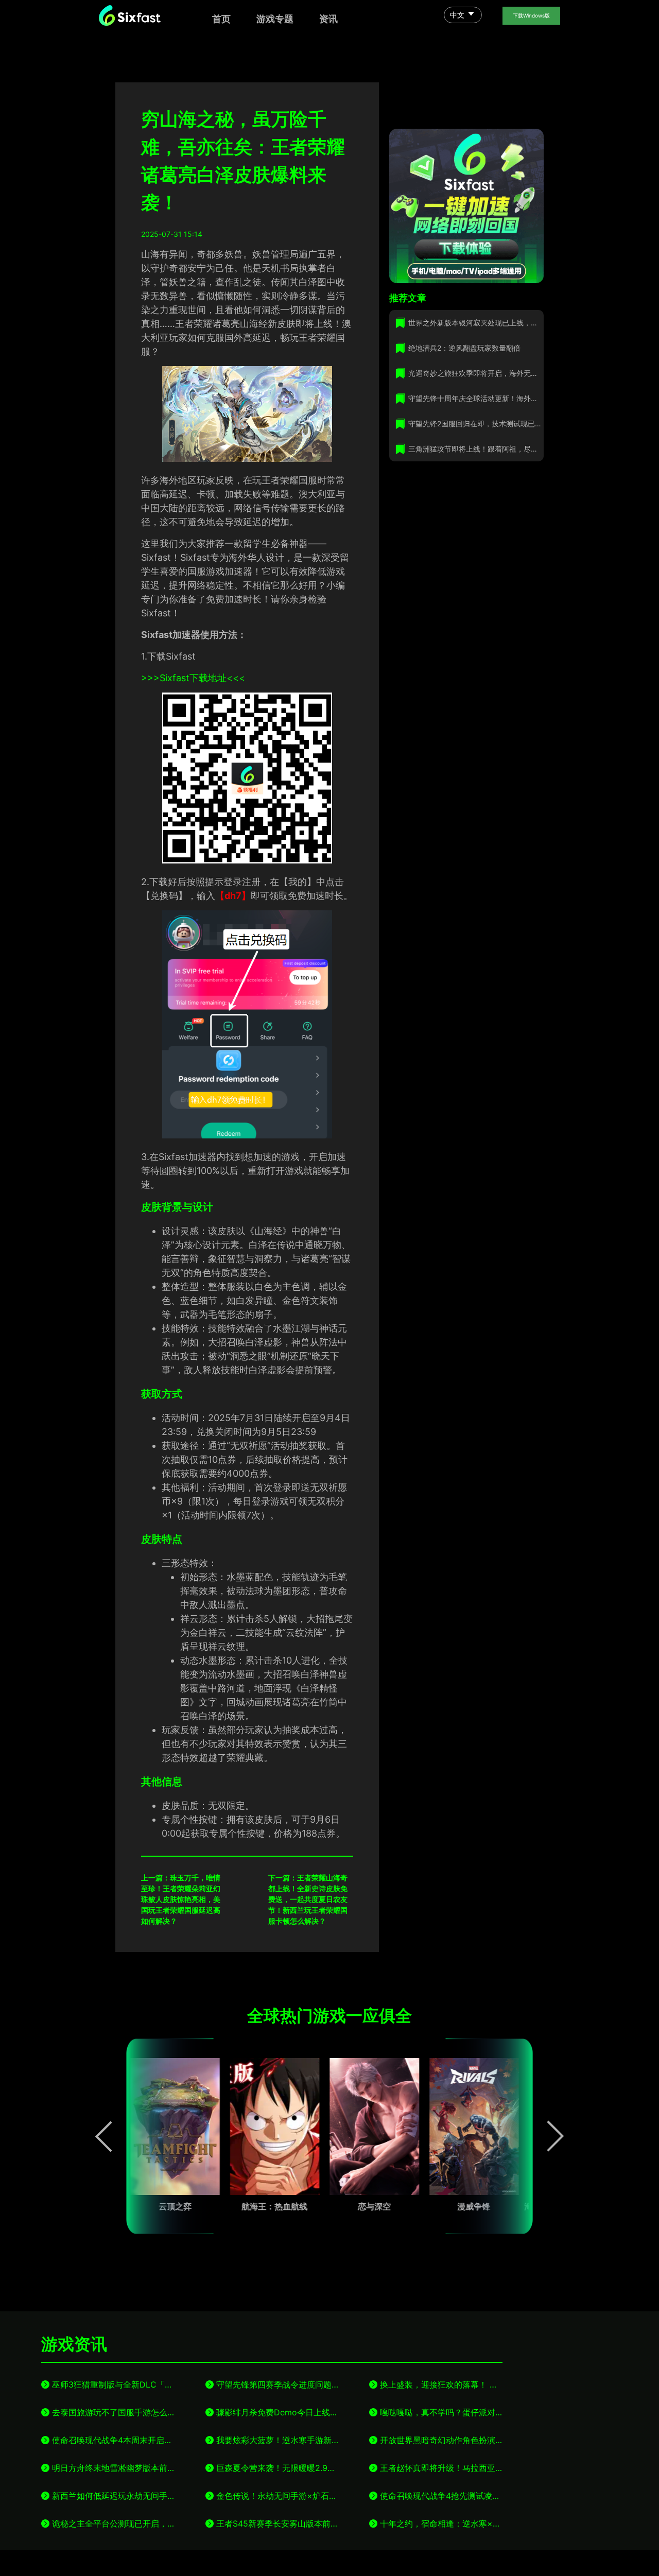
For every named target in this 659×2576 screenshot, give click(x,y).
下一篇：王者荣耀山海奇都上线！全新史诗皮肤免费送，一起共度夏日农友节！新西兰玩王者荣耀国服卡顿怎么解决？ (308, 1899)
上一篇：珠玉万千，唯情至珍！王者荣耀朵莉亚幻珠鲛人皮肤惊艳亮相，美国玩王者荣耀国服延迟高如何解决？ (181, 1899)
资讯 (328, 19)
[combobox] (463, 16)
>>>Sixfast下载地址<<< (193, 678)
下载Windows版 (531, 15)
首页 (221, 19)
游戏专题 (275, 19)
